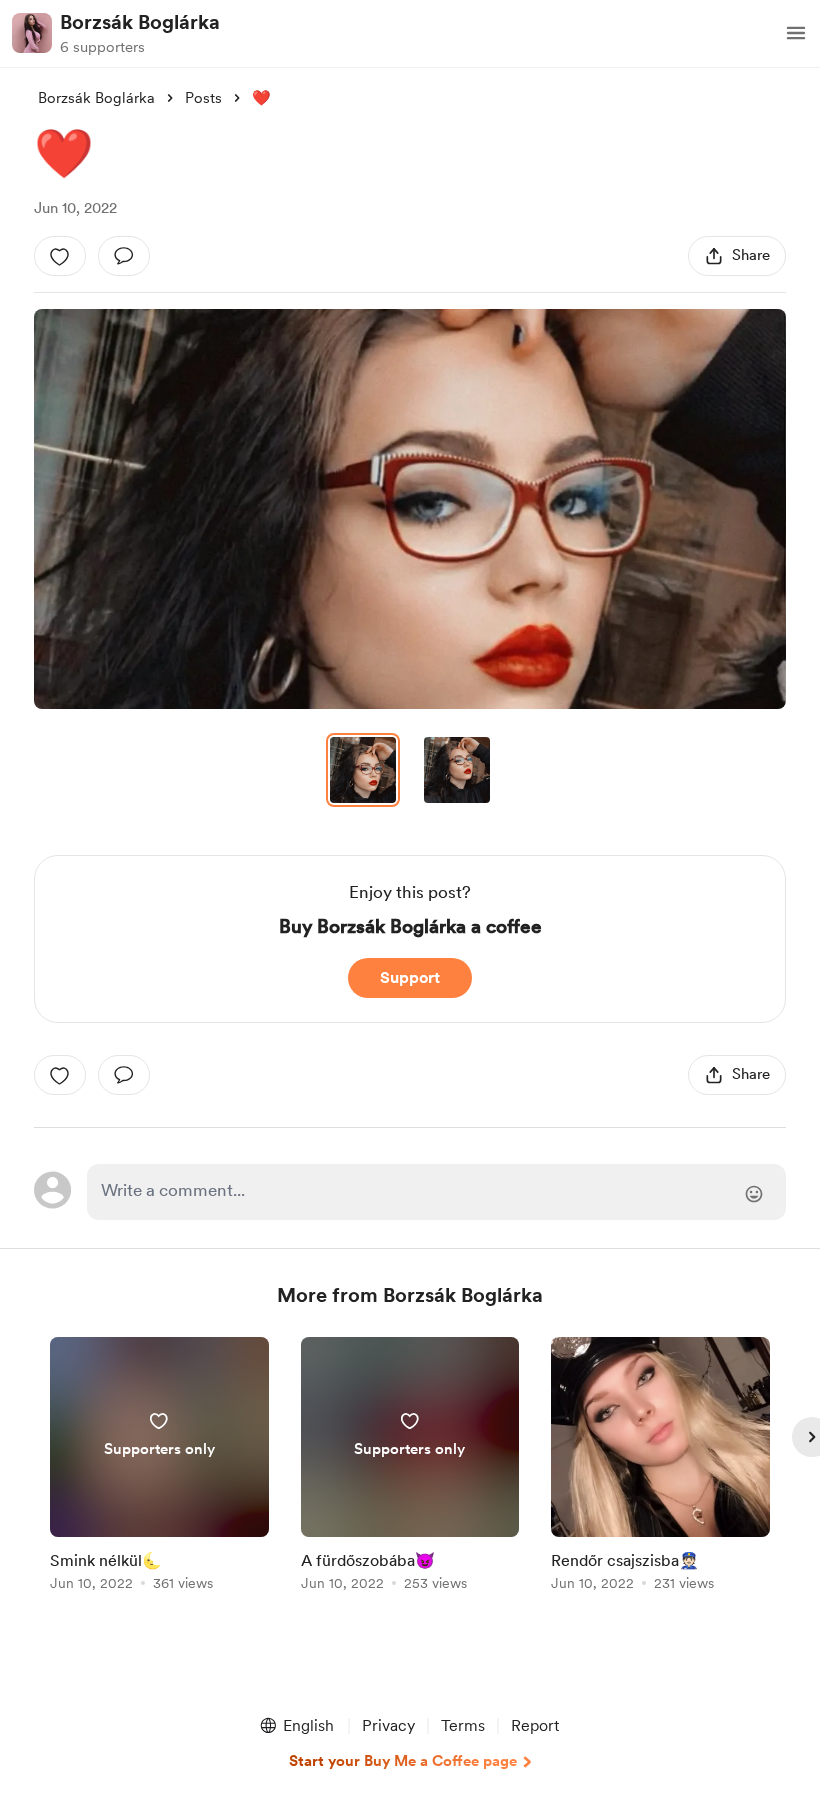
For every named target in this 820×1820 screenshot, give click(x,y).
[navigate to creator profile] (32, 33)
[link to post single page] (159, 1467)
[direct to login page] (436, 1192)
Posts (203, 98)
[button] (796, 33)
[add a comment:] (124, 256)
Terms (463, 1725)
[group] (159, 1467)
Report (535, 1725)
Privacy (388, 1725)
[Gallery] (410, 509)
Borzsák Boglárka (140, 22)
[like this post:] (60, 256)
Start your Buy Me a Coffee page (403, 1761)
